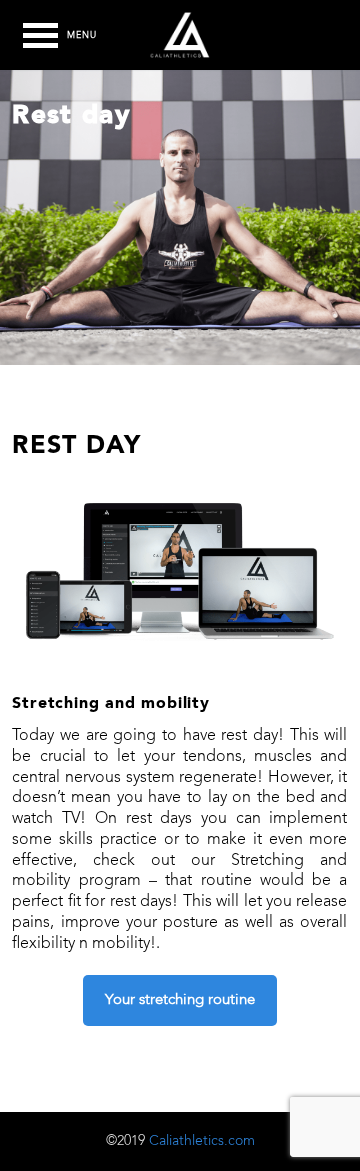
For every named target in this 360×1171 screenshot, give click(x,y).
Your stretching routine (180, 1000)
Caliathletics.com (202, 1141)
